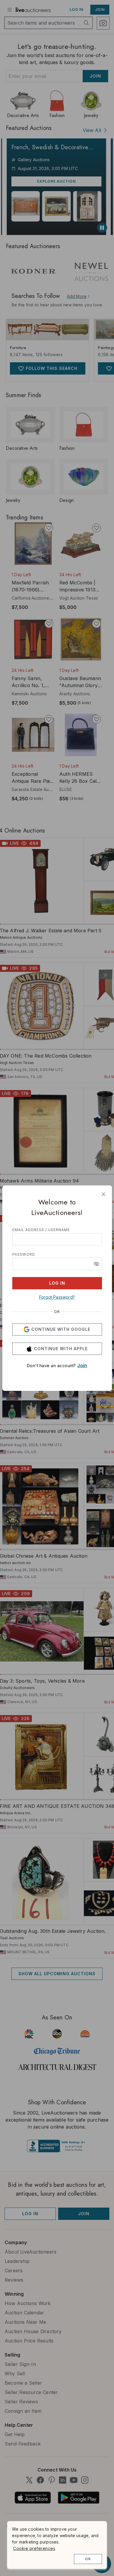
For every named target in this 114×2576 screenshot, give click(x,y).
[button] (96, 1264)
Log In (57, 1283)
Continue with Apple (61, 1349)
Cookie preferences (34, 2548)
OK (88, 2559)
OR (57, 1312)
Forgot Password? (57, 1297)
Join (82, 1365)
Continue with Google (61, 1329)
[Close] (103, 1194)
